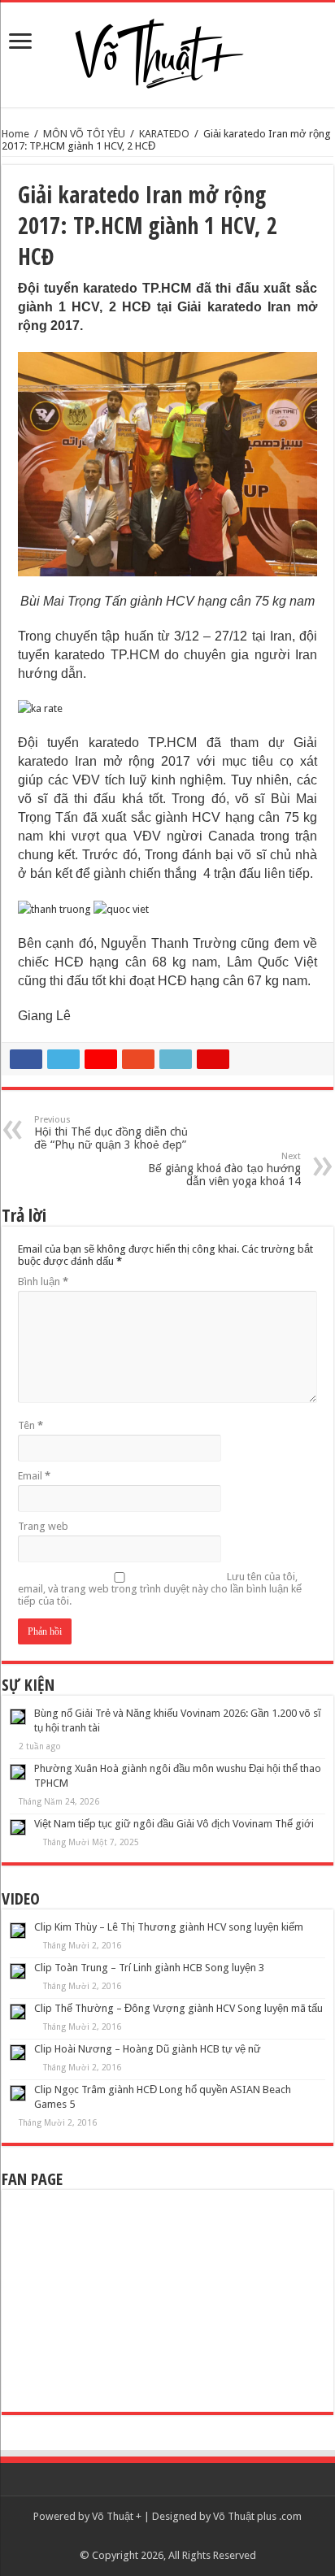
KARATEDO (164, 134)
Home (15, 134)
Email (34, 1476)
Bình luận (43, 1281)
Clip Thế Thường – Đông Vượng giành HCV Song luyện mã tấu (178, 2008)
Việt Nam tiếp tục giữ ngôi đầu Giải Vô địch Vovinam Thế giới (174, 1824)
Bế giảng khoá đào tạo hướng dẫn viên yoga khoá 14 (224, 1169)
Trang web (43, 1526)
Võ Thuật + (117, 2516)
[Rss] (168, 2536)
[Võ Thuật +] (167, 50)
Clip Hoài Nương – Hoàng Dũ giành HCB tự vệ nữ (148, 2049)
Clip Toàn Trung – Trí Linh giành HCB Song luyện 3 (149, 1968)
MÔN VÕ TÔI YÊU (84, 134)
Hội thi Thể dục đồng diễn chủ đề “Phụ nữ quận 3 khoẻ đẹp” (111, 1133)
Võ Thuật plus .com (257, 2516)
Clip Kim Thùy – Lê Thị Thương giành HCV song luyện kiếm (169, 1927)
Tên (30, 1425)
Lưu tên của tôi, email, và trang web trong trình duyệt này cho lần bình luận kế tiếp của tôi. (160, 1589)
